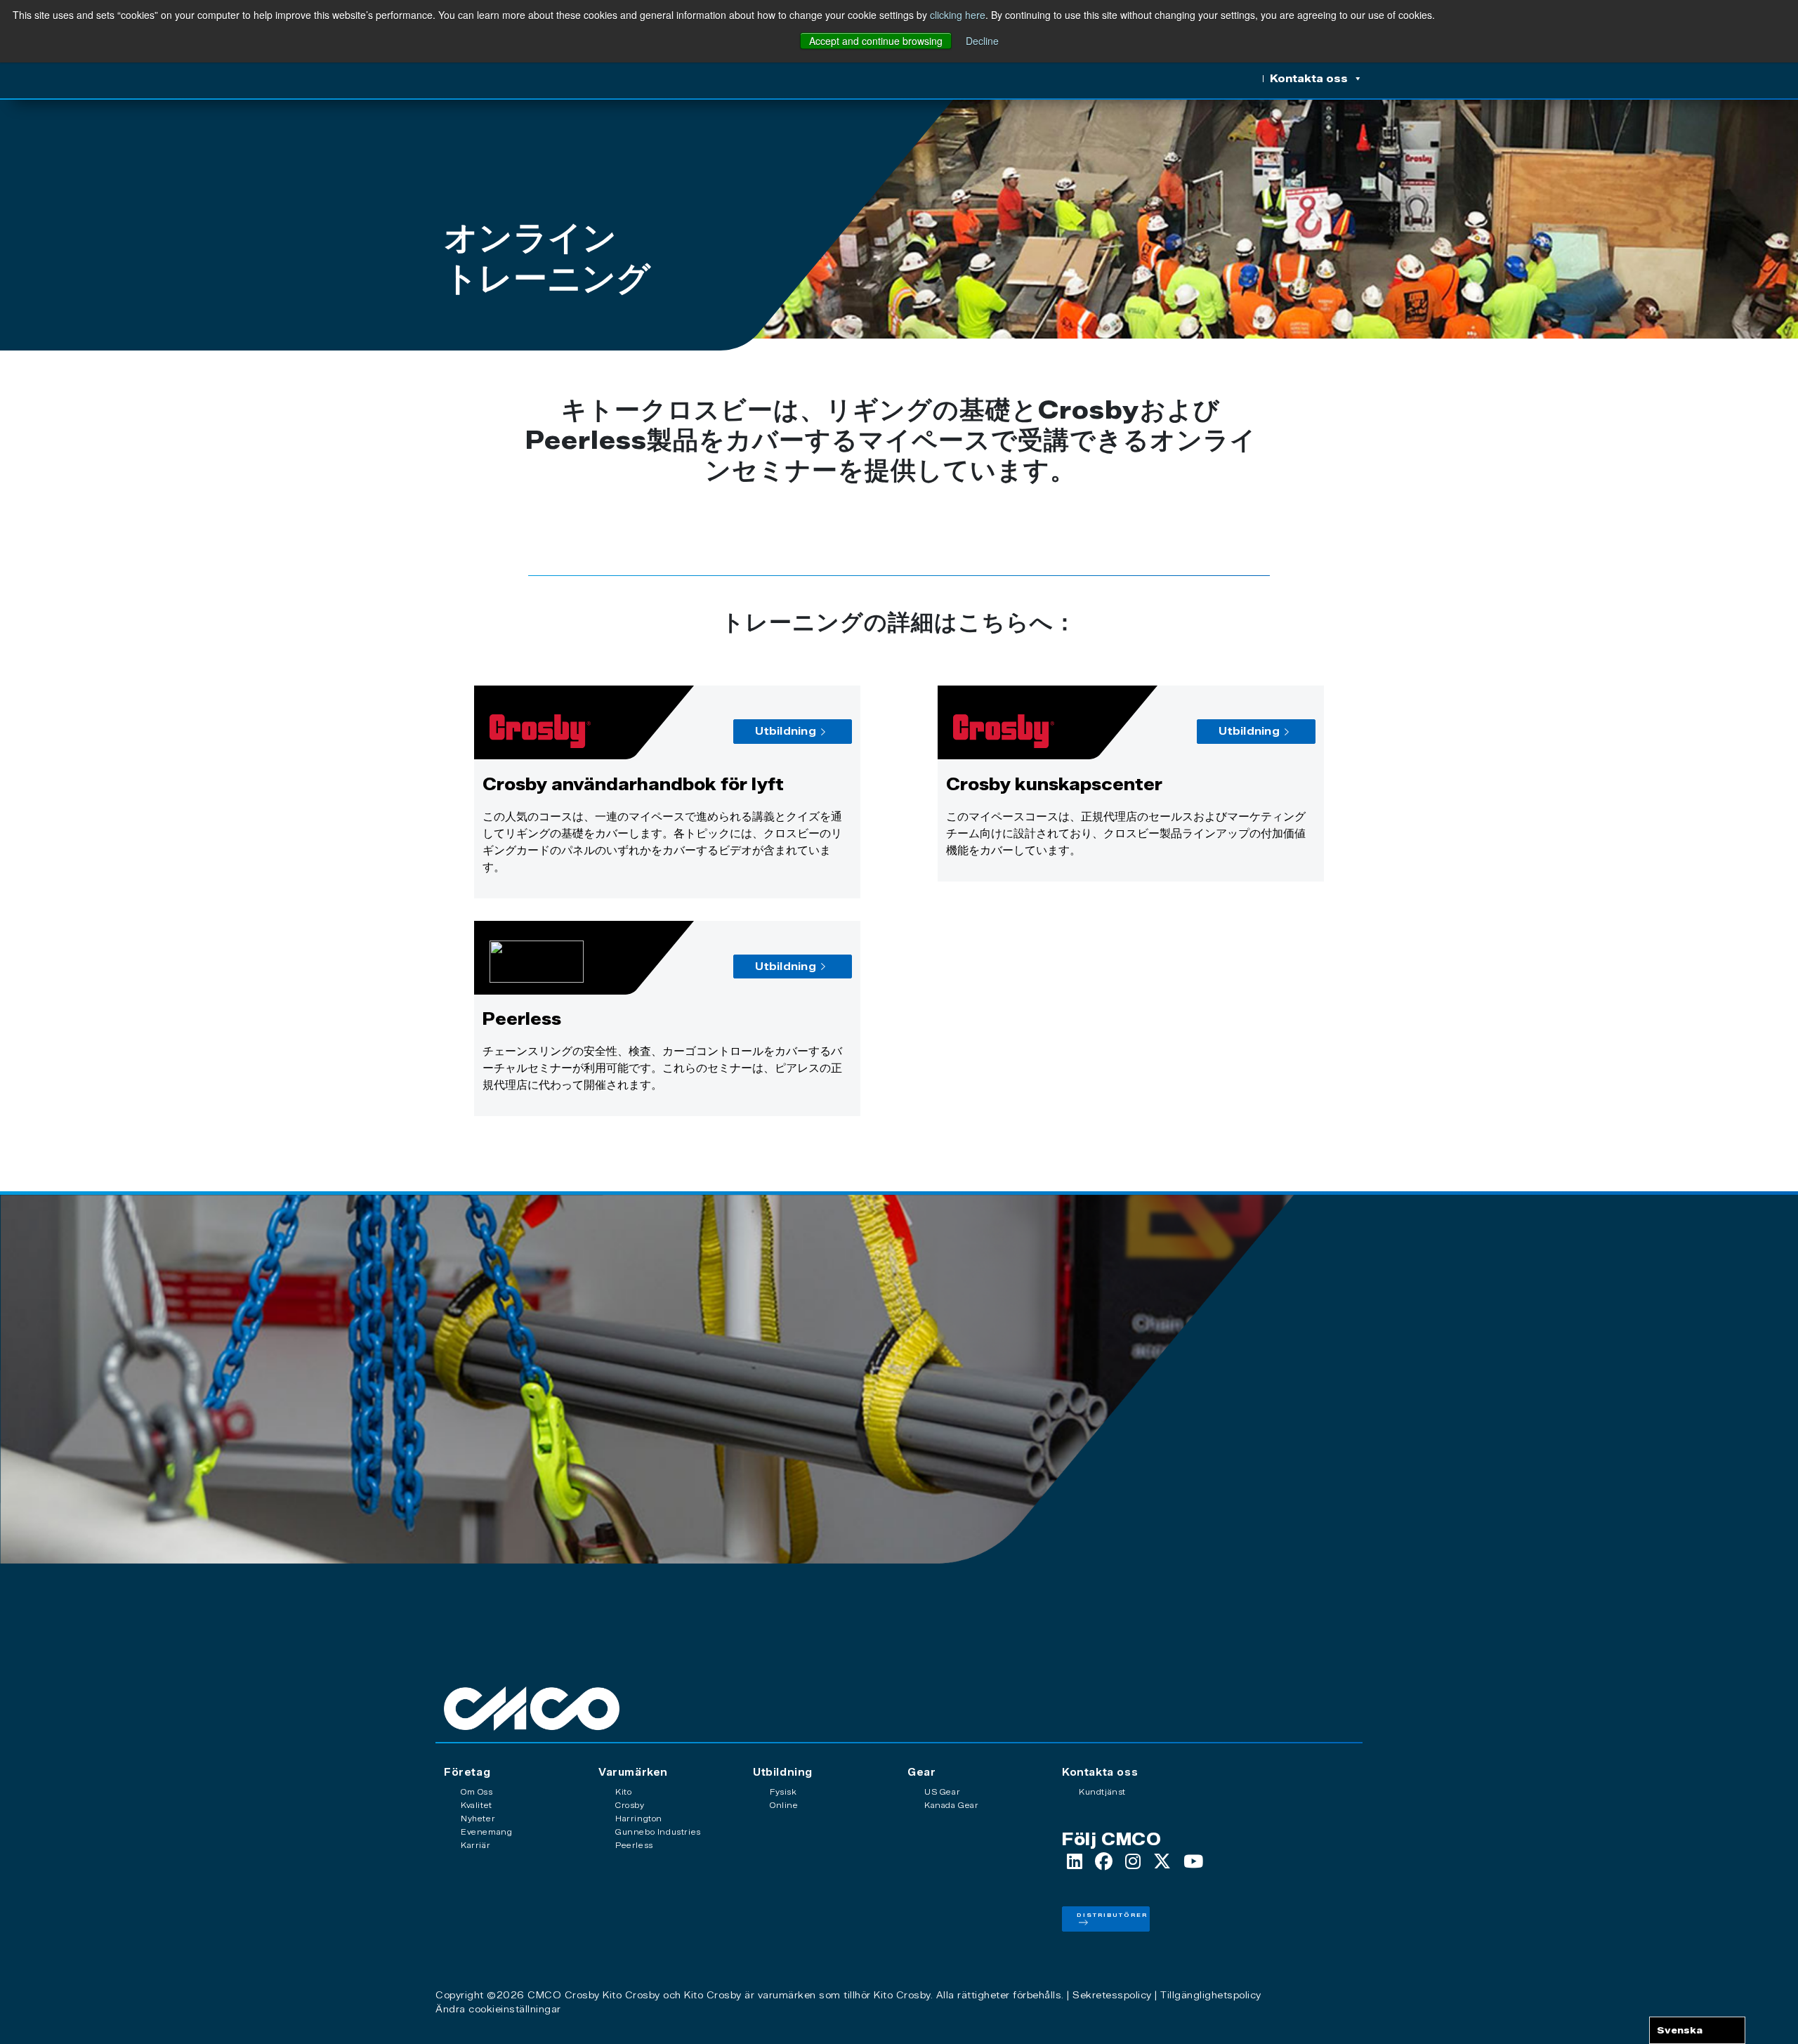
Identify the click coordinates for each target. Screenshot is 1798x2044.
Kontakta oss (1309, 79)
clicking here (958, 15)
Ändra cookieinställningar (498, 2009)
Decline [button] (982, 41)
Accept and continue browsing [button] (876, 41)
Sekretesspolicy (1112, 1995)
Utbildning (786, 731)
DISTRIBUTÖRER (1112, 1915)
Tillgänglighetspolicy (1211, 1995)
